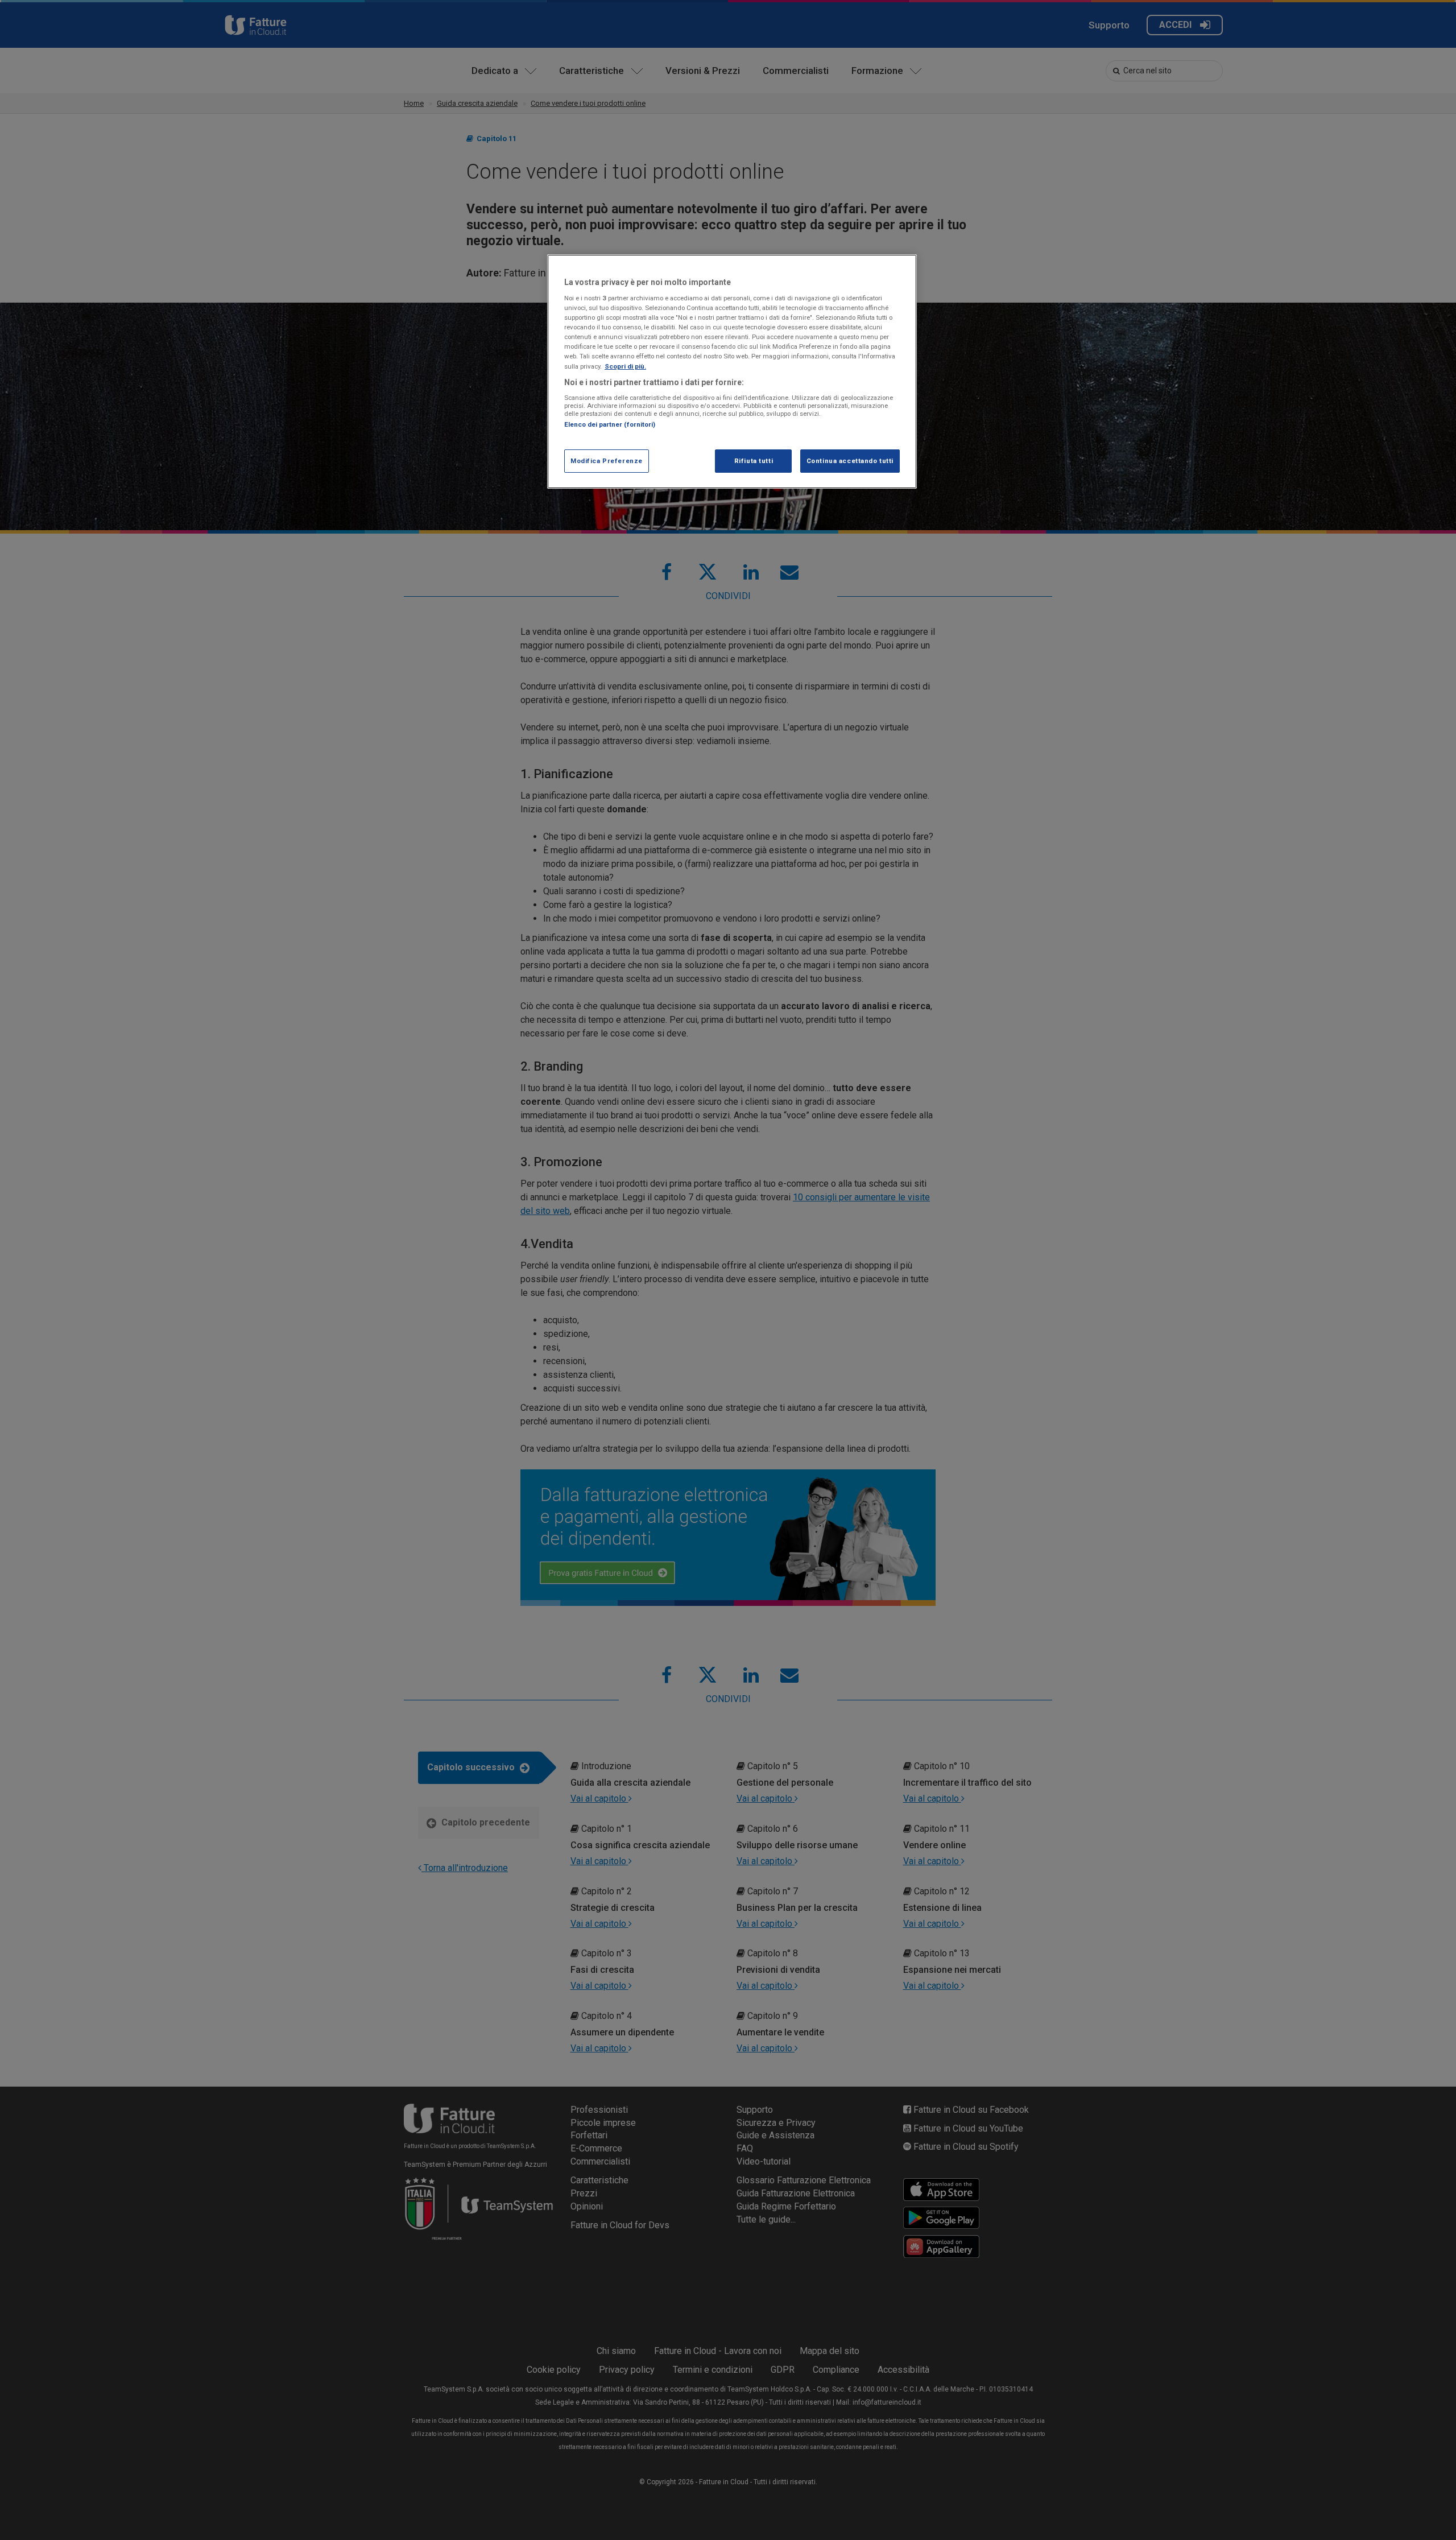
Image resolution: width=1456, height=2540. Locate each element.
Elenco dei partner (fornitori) (610, 424)
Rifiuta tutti (754, 461)
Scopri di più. (625, 366)
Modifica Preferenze (607, 461)
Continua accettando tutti (850, 461)
